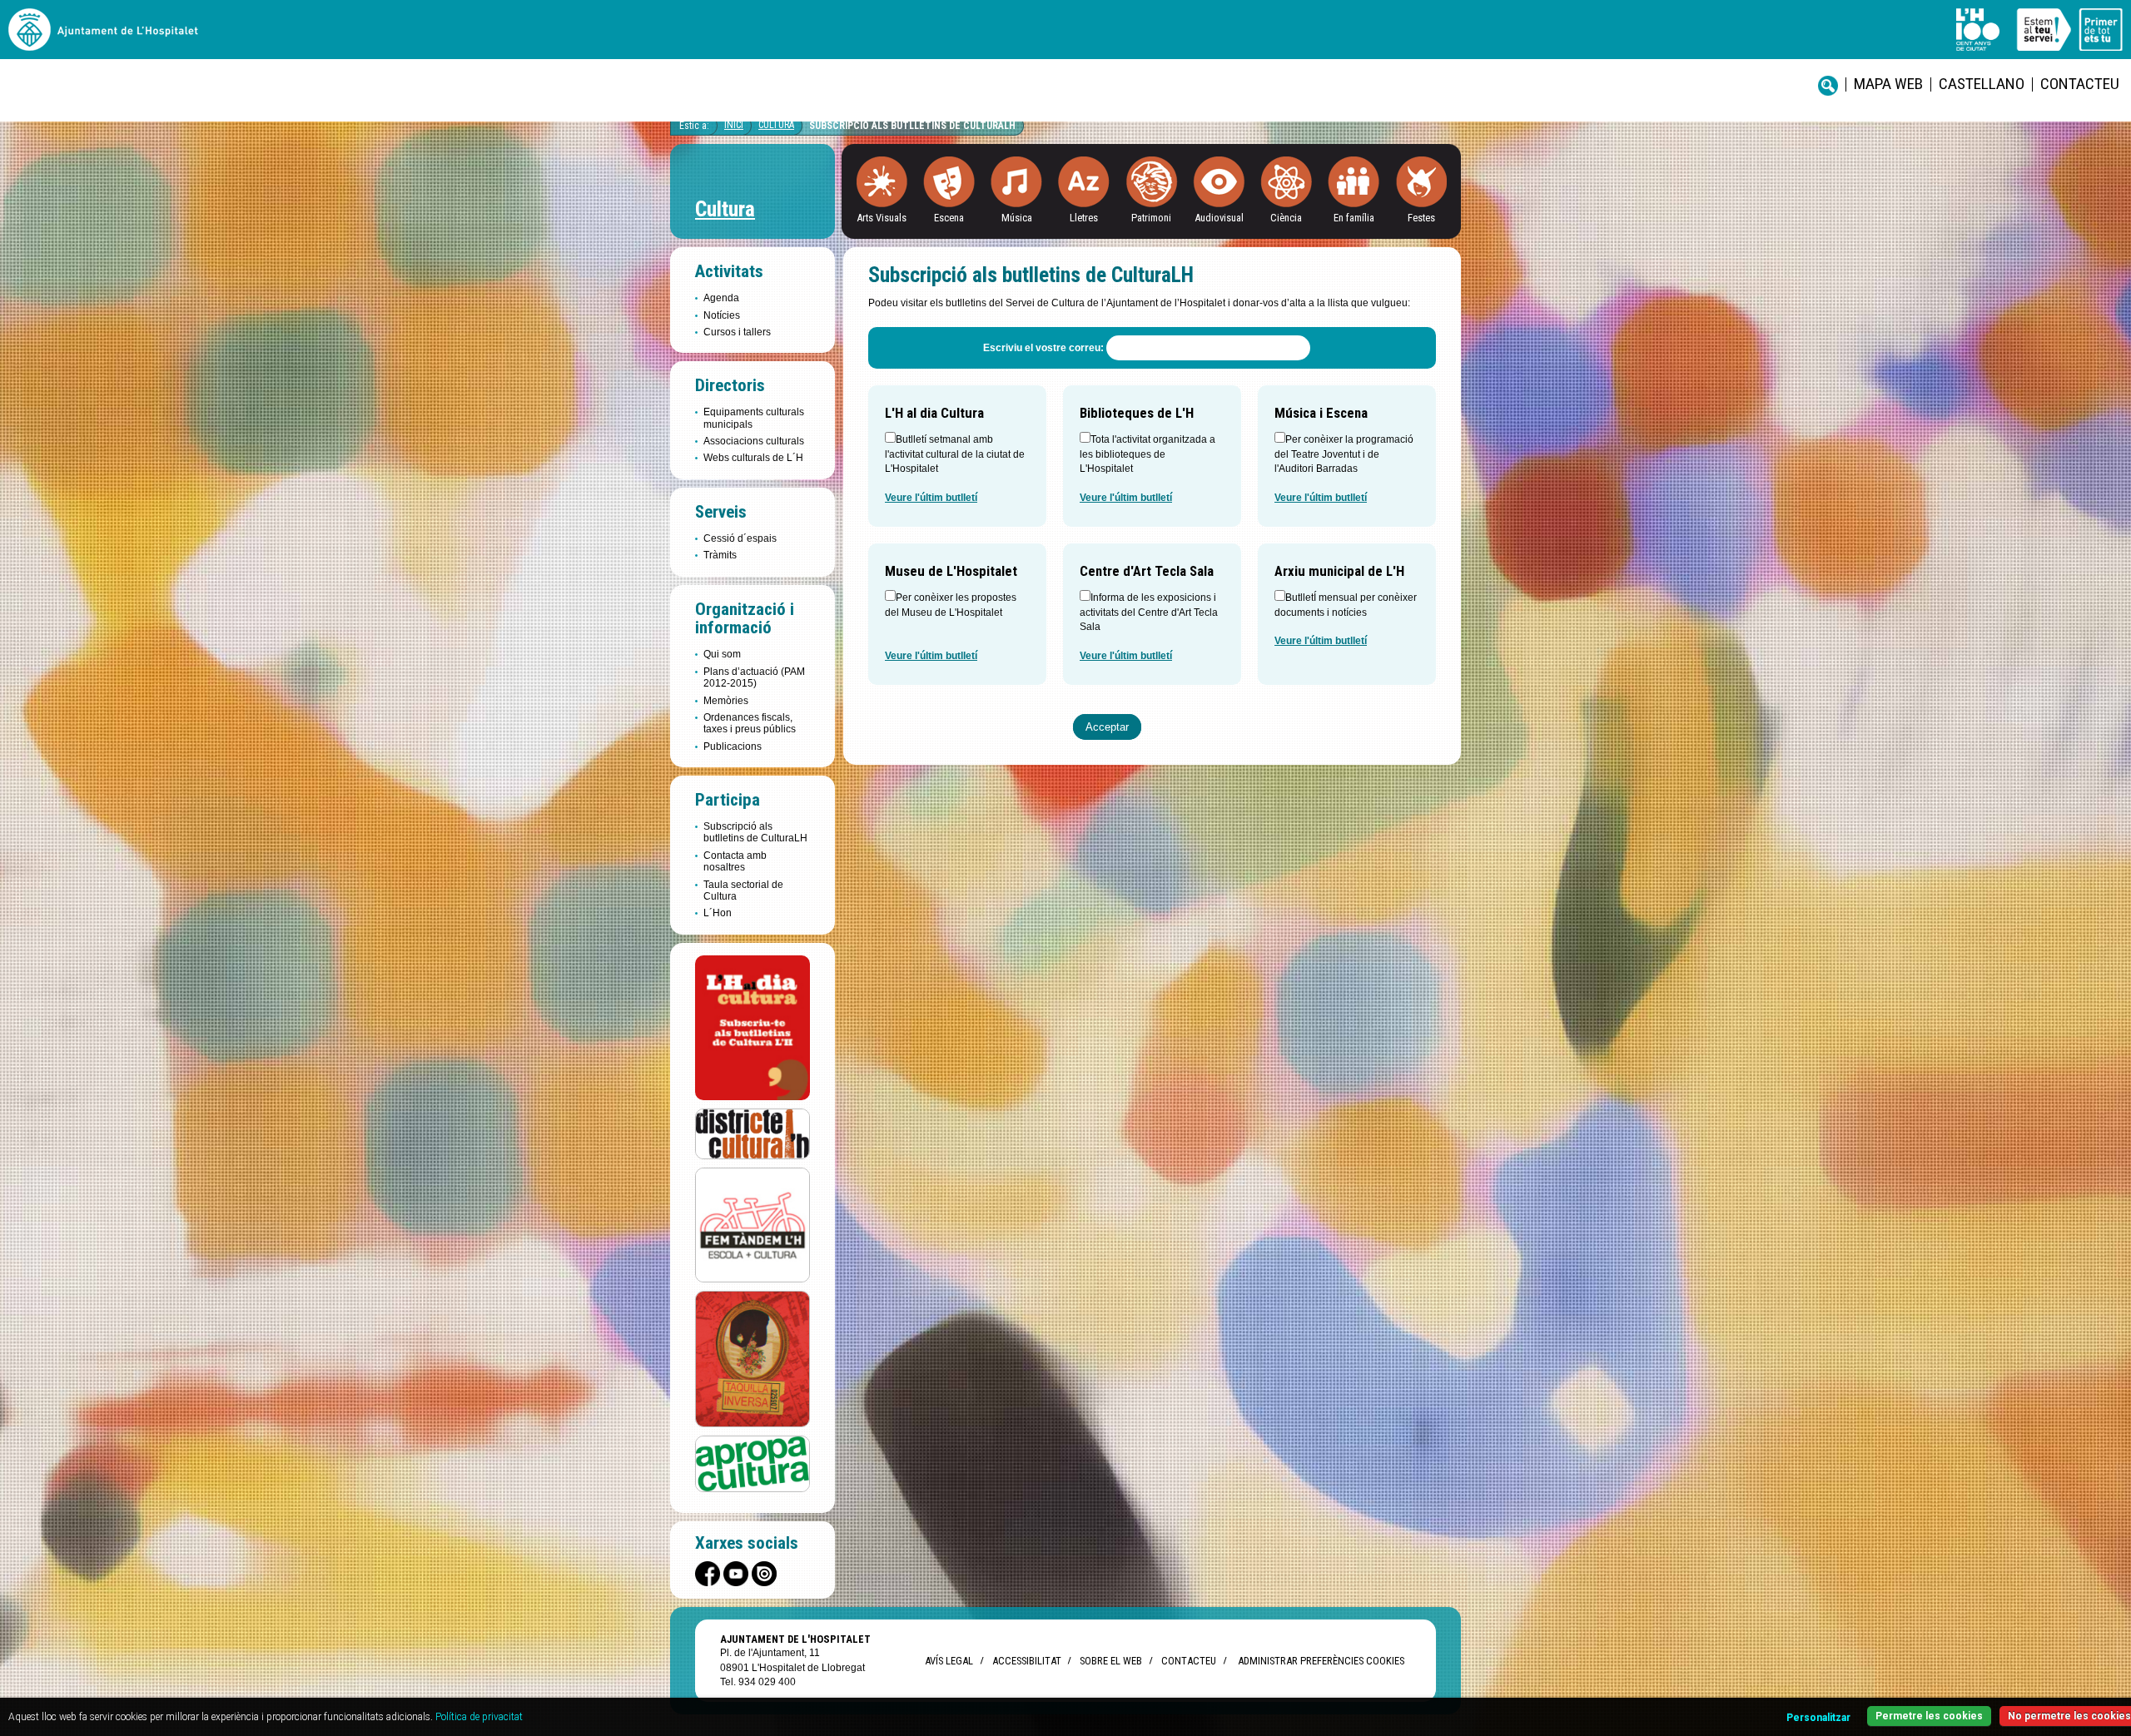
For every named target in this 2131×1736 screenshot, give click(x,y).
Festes (1421, 218)
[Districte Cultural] (753, 1133)
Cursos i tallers (737, 332)
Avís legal (949, 1661)
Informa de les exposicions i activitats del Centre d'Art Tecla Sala (1149, 612)
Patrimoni (1151, 218)
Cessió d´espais (740, 538)
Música (1017, 218)
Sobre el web (1111, 1661)
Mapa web (1888, 84)
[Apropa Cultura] (753, 1463)
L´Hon (718, 913)
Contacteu (2080, 84)
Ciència (1286, 218)
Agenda (721, 298)
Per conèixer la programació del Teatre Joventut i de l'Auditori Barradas (1344, 454)
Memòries (726, 701)
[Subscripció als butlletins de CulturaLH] (753, 1028)
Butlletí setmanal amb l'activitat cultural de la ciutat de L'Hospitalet (955, 454)
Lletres (1084, 218)
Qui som (722, 654)
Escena (949, 218)
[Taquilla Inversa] (753, 1359)
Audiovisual (1219, 218)
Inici (734, 125)
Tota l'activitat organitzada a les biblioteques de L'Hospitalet (1147, 454)
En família (1354, 218)
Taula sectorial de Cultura (743, 890)
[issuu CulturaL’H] (764, 1574)
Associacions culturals (754, 441)
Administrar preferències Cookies (1321, 1661)
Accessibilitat (1026, 1661)
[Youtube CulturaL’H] (736, 1574)
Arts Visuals (882, 218)
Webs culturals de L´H (753, 458)
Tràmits (720, 555)
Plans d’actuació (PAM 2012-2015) (754, 677)
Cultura (776, 125)
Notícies (722, 315)
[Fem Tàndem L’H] (753, 1224)
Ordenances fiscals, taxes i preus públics (750, 723)
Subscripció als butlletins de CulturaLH (912, 126)
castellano (1982, 84)
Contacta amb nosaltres (735, 861)
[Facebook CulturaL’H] (708, 1574)
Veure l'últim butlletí (931, 498)
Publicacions (733, 746)
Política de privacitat (479, 1717)
